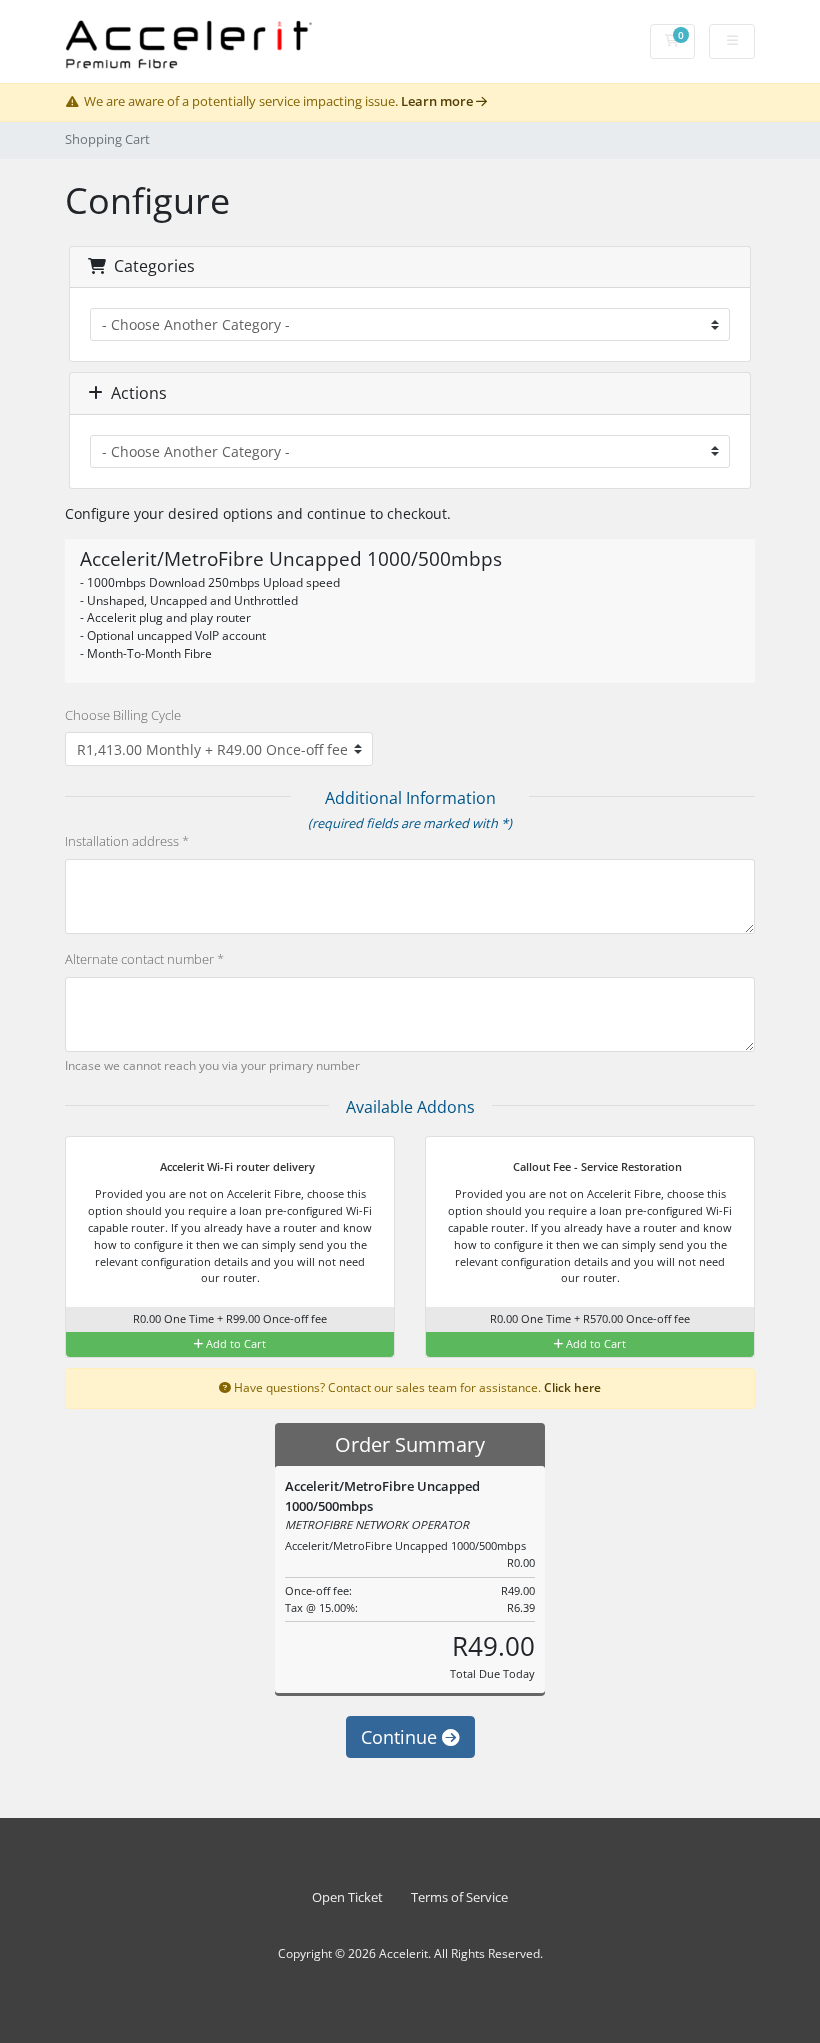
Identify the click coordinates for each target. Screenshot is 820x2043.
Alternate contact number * (144, 959)
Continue (401, 1737)
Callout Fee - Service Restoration (596, 1166)
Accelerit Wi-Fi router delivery (236, 1166)
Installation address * (127, 841)
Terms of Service (459, 1897)
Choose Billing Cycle (123, 715)
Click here (572, 1387)
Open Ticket (347, 1897)
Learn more (438, 101)
